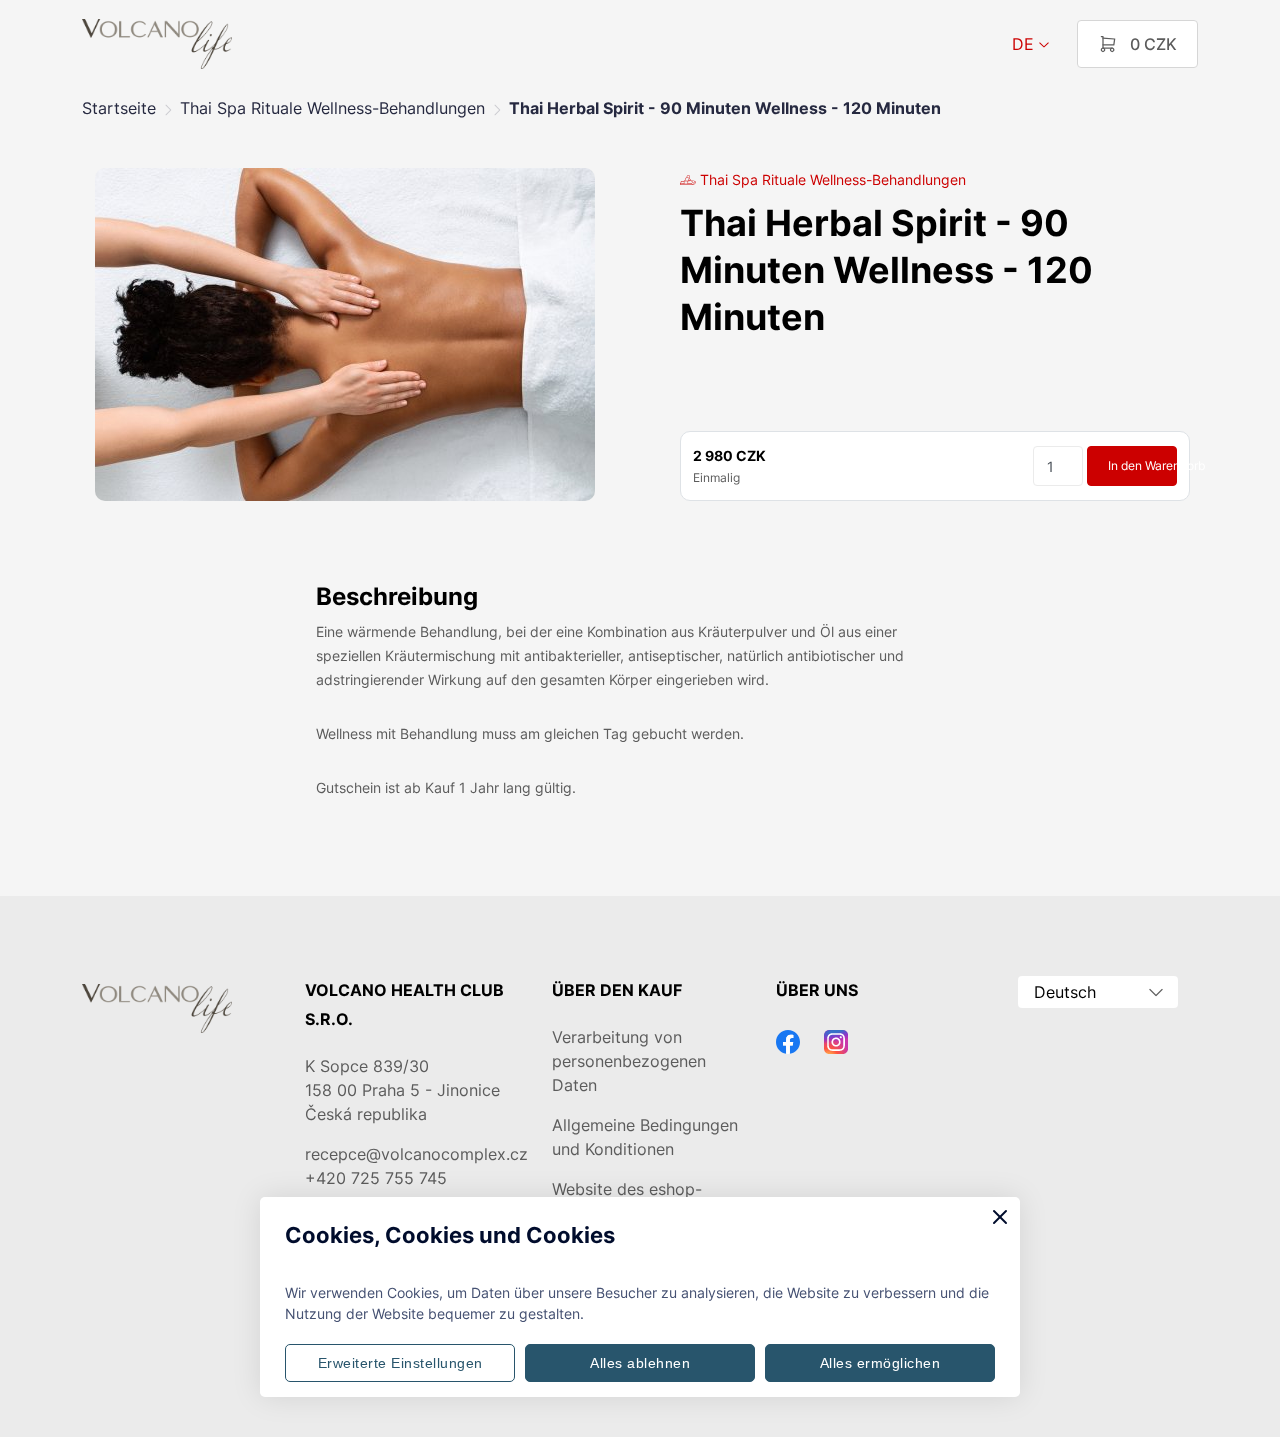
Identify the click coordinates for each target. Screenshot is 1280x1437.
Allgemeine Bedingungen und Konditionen (645, 1137)
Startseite (119, 108)
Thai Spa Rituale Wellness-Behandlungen (332, 108)
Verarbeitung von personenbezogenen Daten (629, 1061)
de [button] (1023, 44)
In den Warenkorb (1142, 465)
